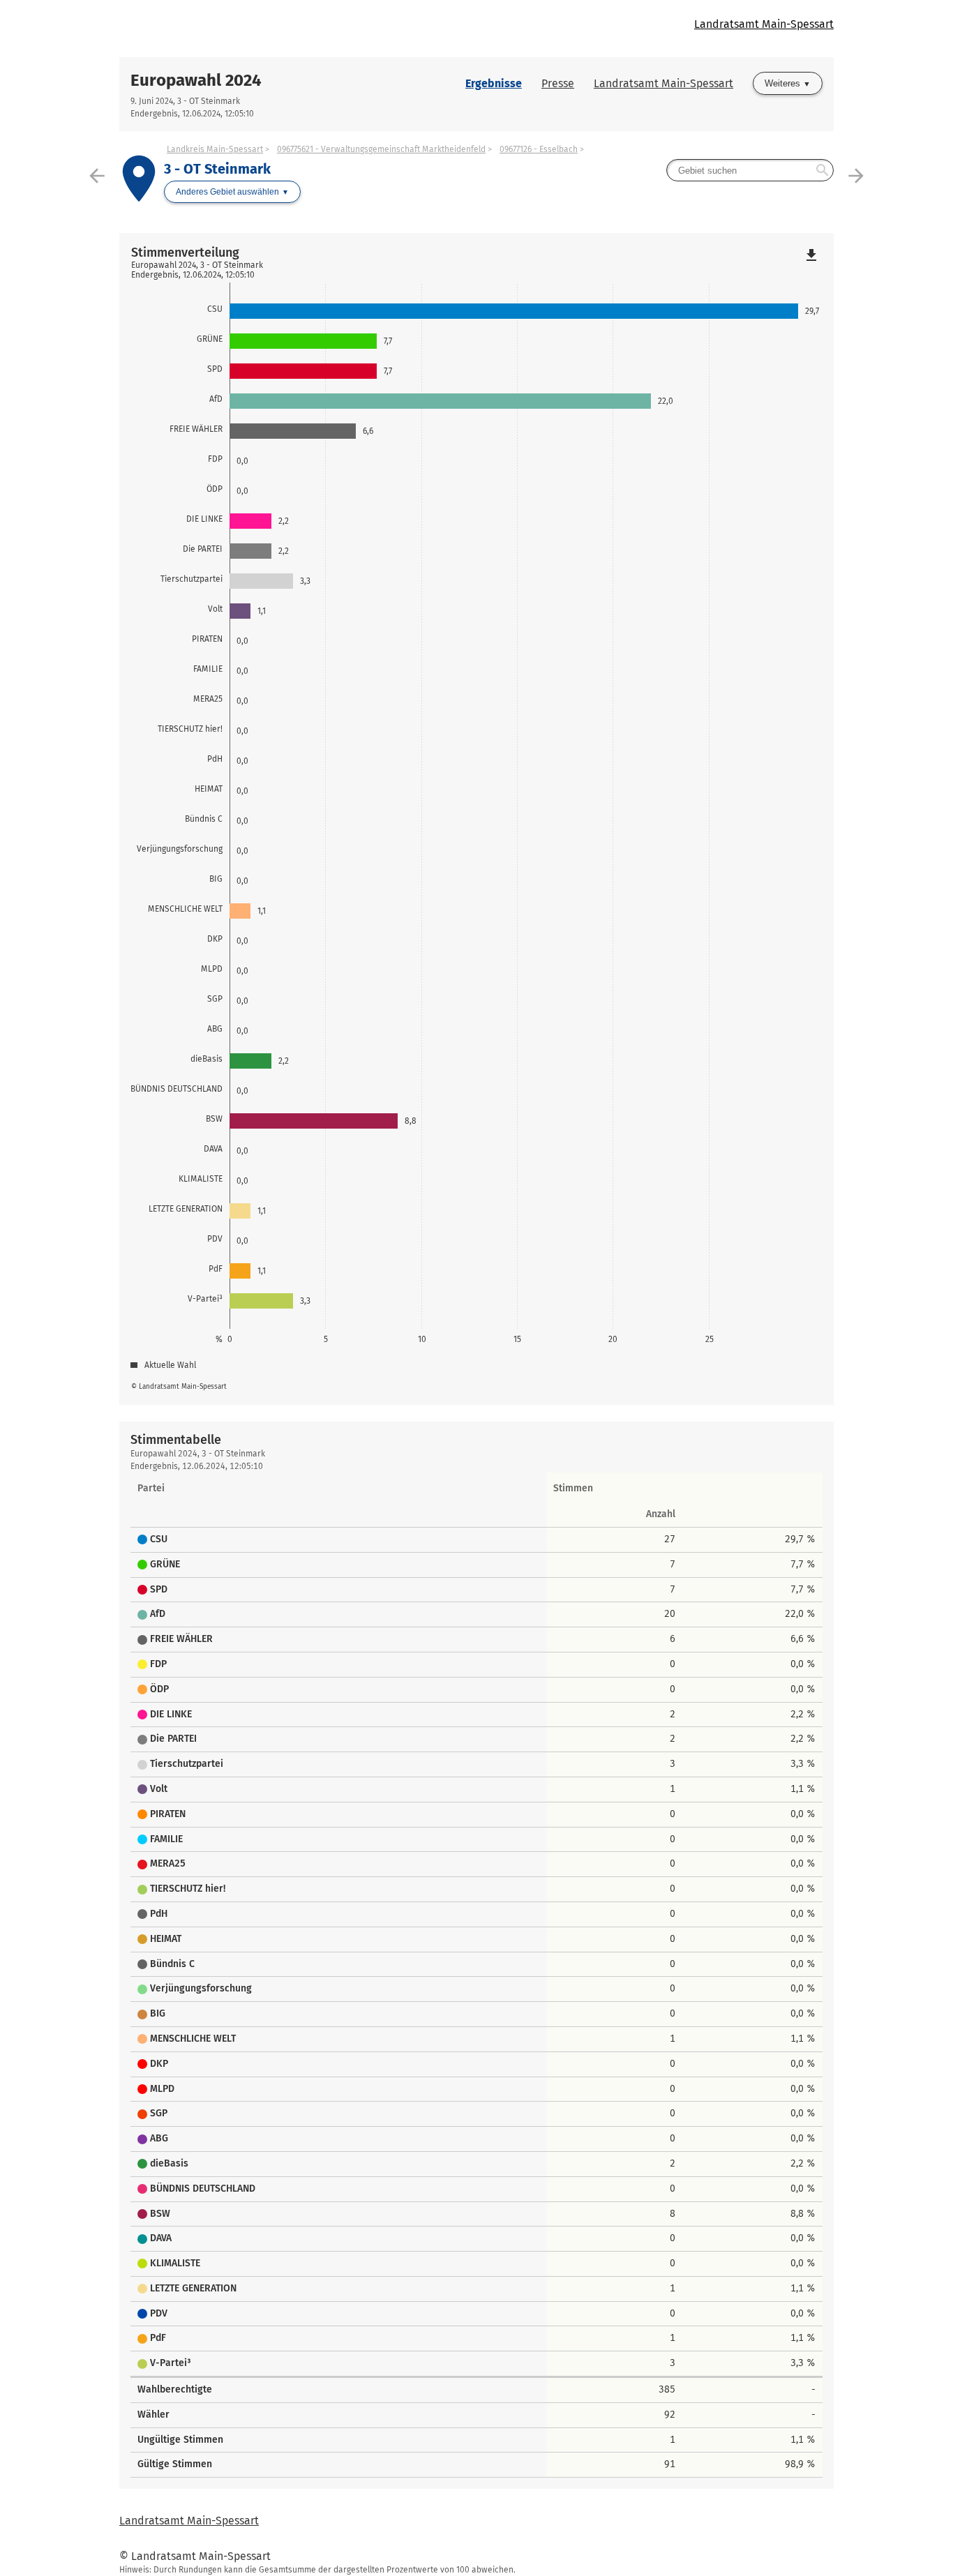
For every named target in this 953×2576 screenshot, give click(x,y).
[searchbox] (750, 170)
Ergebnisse (494, 83)
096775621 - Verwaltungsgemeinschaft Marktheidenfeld (381, 149)
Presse (558, 83)
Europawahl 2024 (196, 80)
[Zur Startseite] (298, 29)
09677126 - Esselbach (539, 149)
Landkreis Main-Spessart (215, 149)
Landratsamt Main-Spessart (764, 24)
